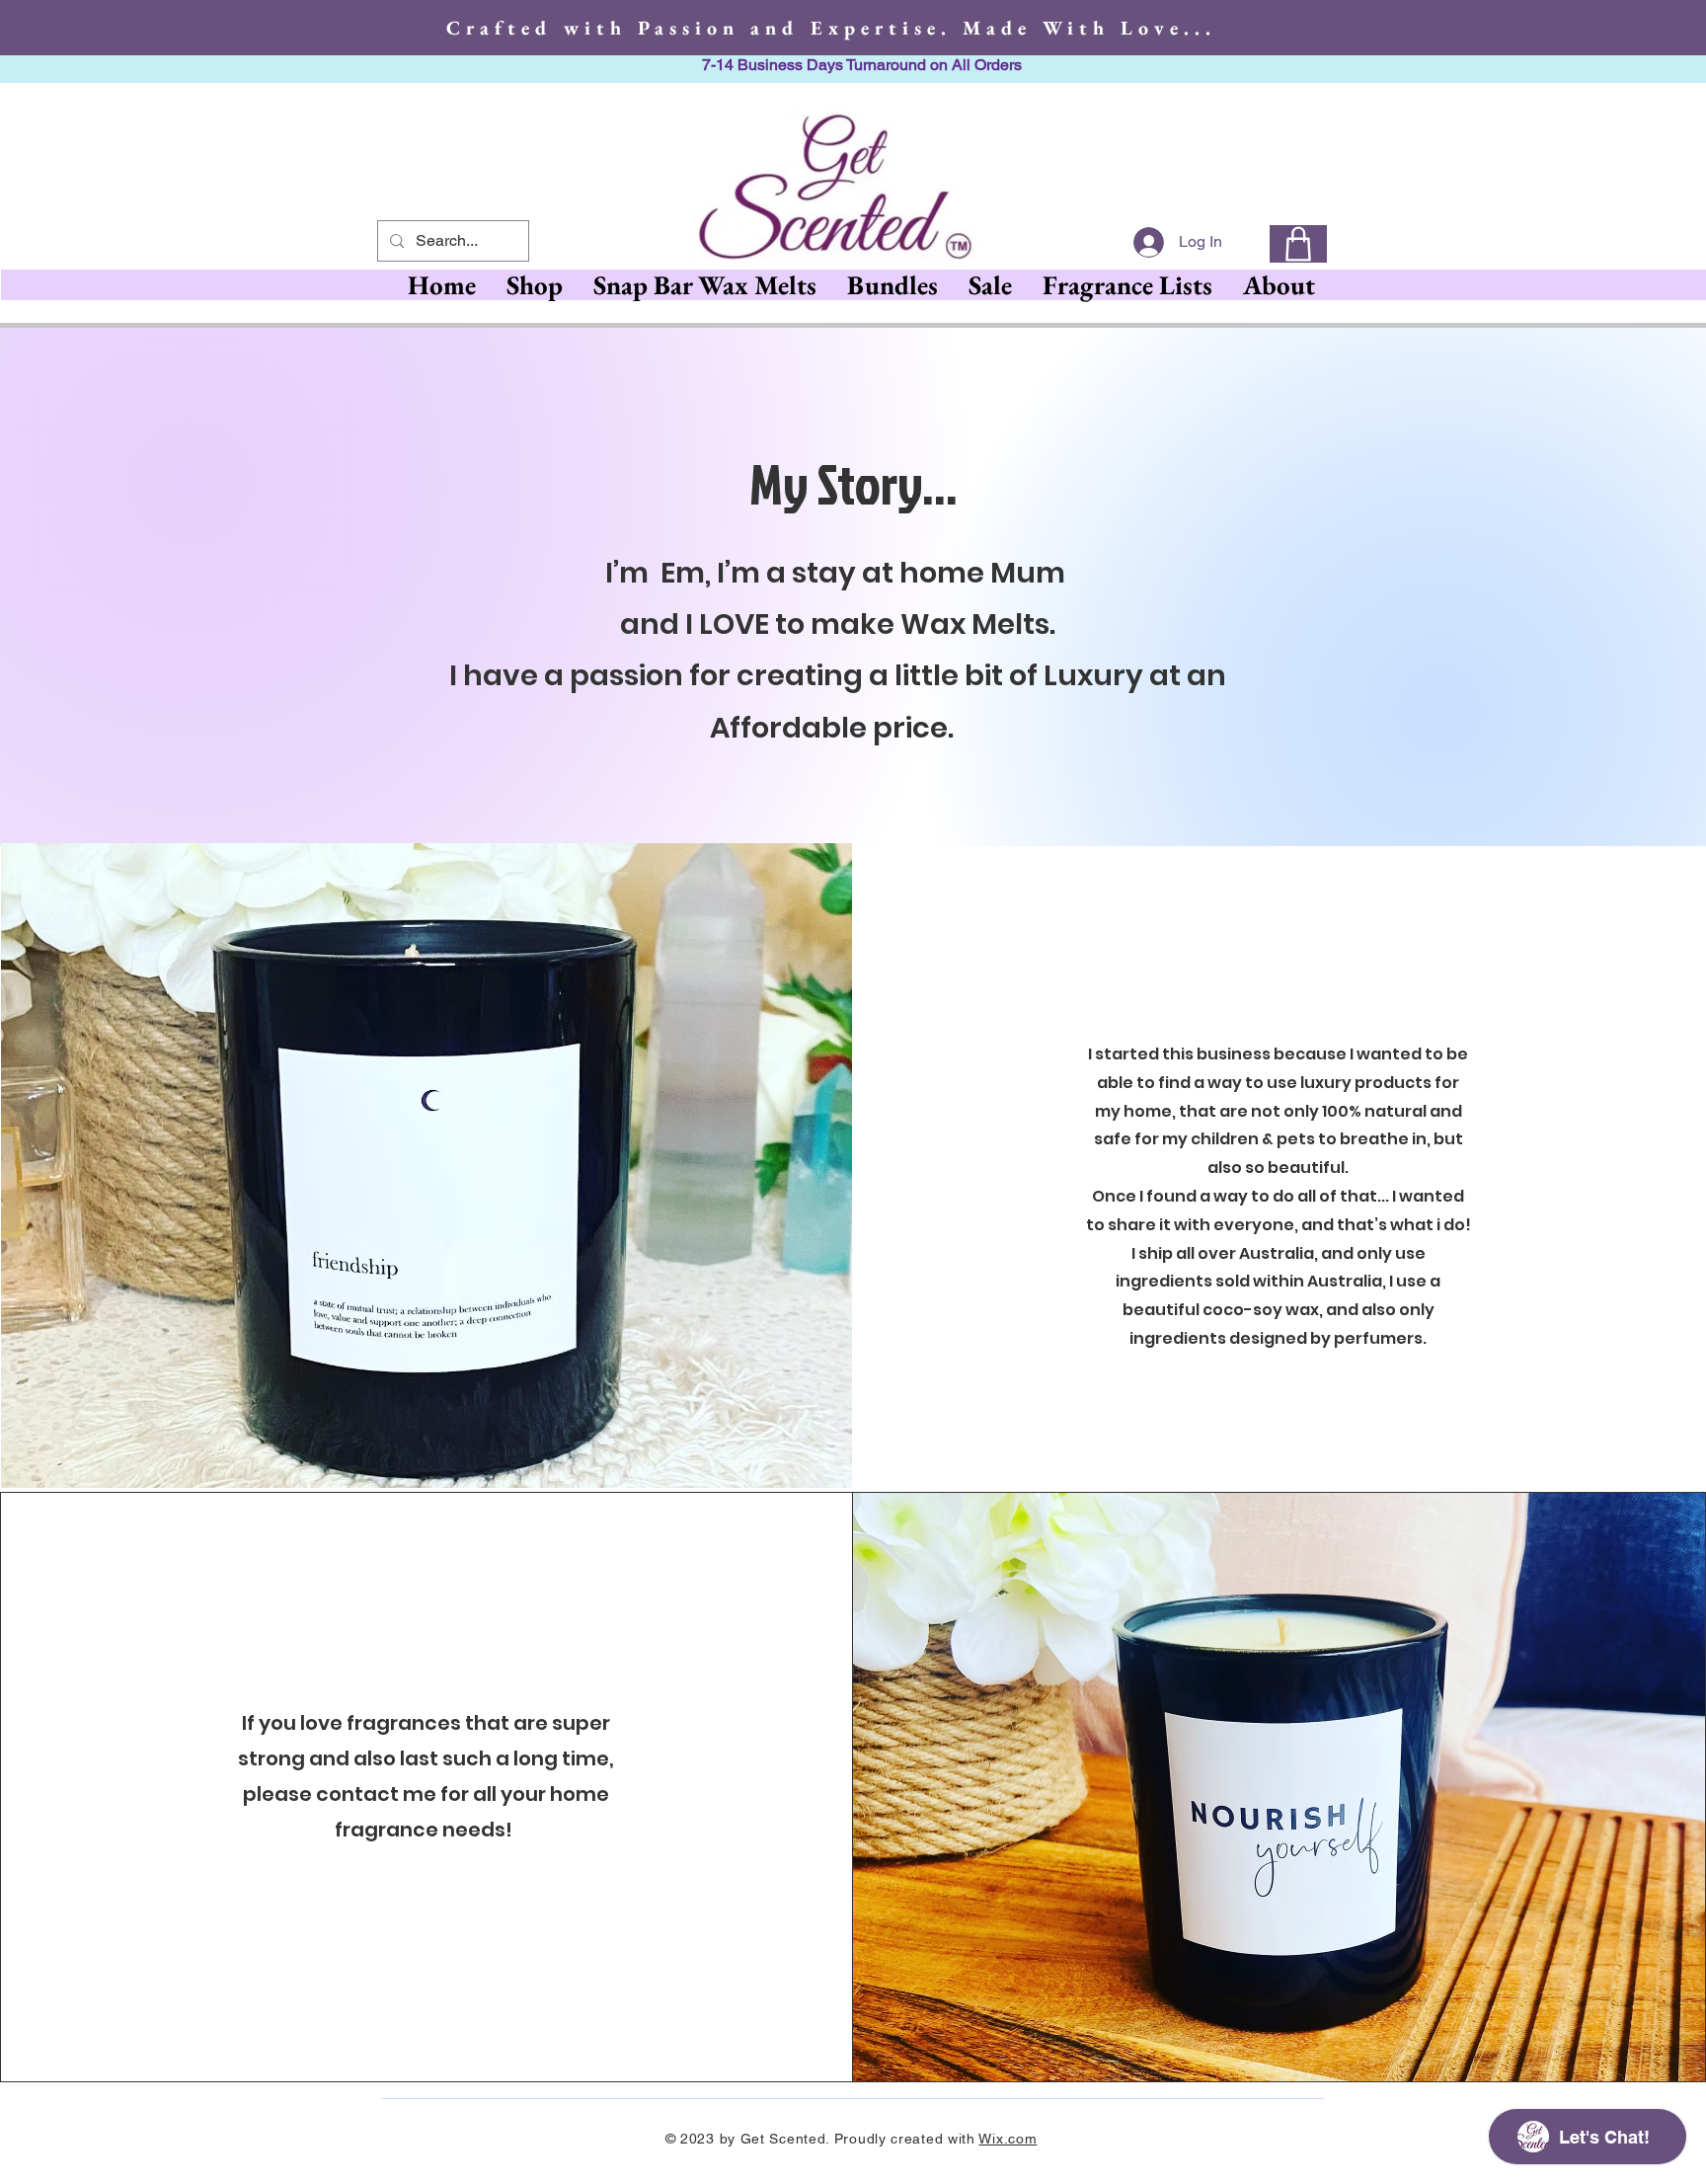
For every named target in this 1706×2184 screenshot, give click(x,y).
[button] (704, 285)
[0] (1298, 244)
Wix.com (1008, 2139)
